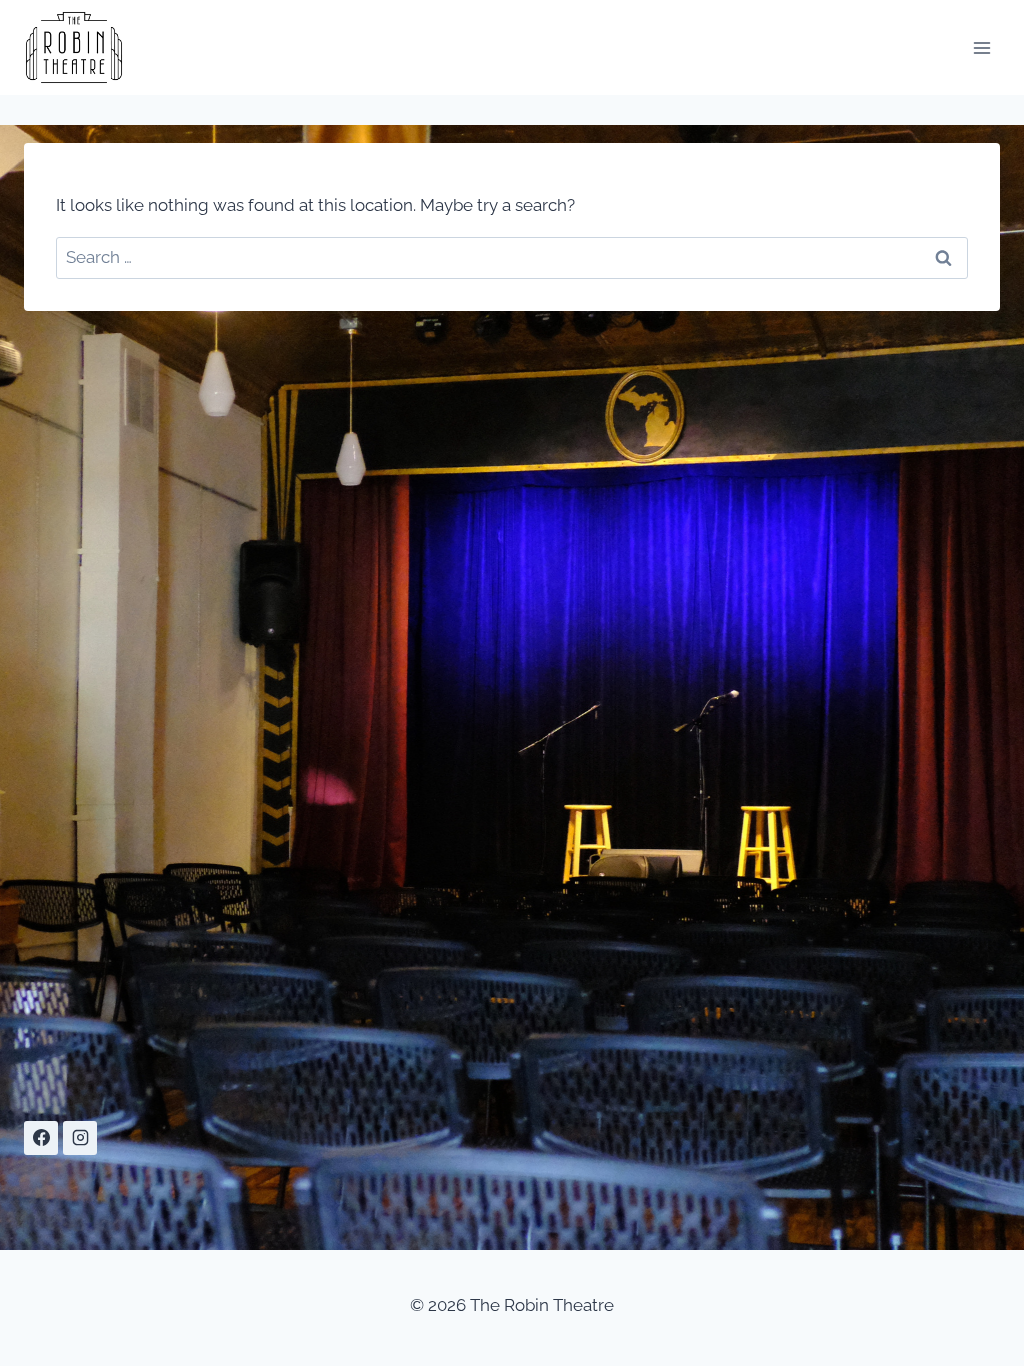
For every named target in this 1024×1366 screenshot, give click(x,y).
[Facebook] (41, 1138)
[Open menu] (981, 47)
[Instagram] (80, 1138)
